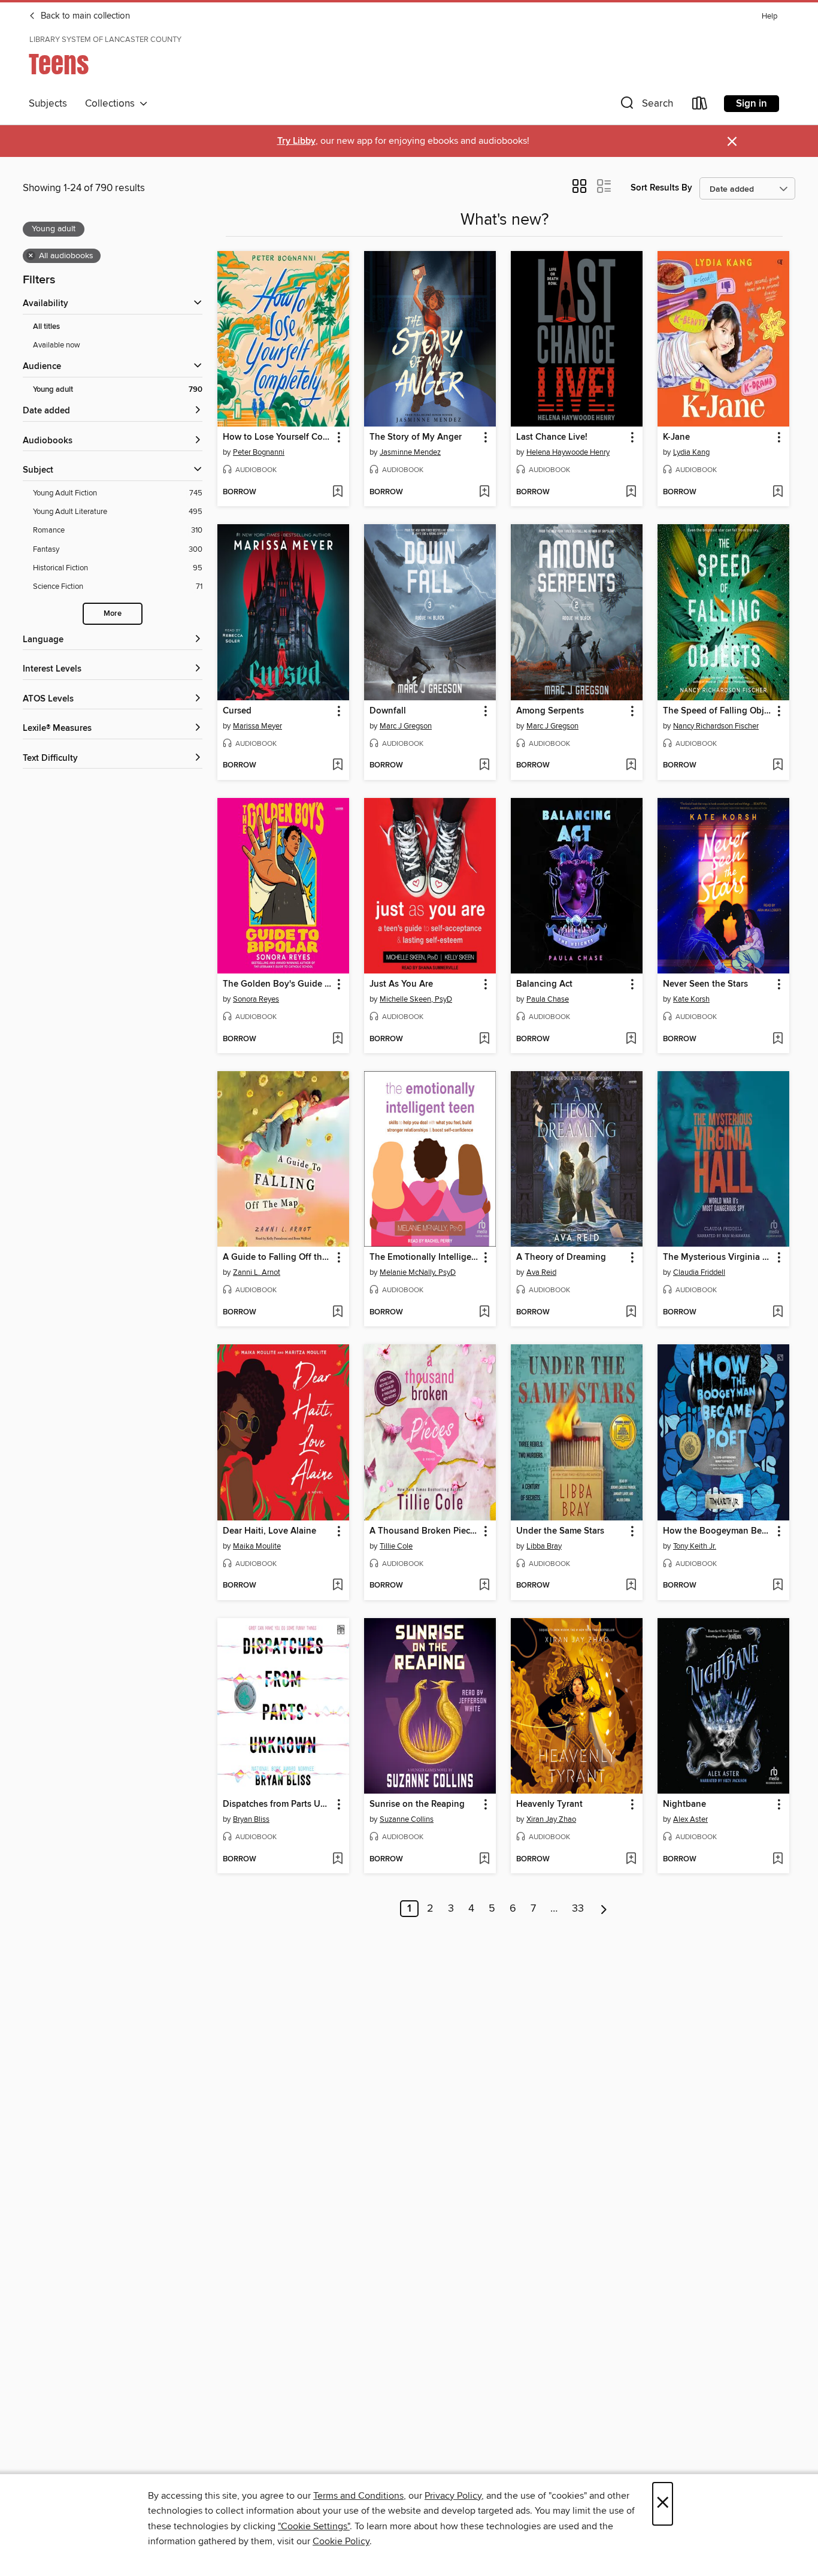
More (113, 614)
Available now (57, 345)
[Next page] (604, 1909)
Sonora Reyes (256, 999)
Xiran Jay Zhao (551, 1819)
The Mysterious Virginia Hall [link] (718, 1257)
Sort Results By (661, 188)
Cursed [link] (237, 711)
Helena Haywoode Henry (568, 452)
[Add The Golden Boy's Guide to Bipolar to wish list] (337, 1039)
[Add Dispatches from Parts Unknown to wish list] (337, 1860)
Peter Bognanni (259, 452)
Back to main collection (84, 16)
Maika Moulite (257, 1546)
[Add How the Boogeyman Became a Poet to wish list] (778, 1586)
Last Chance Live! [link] (552, 437)
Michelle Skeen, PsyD (416, 999)
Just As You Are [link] (401, 984)
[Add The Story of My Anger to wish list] (484, 492)
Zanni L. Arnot (257, 1272)
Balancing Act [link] (544, 984)
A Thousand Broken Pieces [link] (424, 1531)
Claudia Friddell (699, 1272)
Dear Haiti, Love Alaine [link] (269, 1531)
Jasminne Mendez (410, 452)
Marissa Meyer (257, 726)
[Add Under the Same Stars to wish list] (631, 1586)
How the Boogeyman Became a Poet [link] (718, 1531)
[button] (646, 106)
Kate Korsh (691, 999)
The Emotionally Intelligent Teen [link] (424, 1257)
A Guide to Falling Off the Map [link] (278, 1257)
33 (578, 1909)
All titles (46, 327)
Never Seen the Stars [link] (705, 984)
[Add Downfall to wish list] (484, 766)
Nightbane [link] (684, 1804)
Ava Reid (541, 1272)
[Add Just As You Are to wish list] (484, 1039)
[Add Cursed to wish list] (337, 766)
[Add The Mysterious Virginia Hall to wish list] (778, 1313)
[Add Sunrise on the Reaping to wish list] (484, 1860)
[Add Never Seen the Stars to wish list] (778, 1039)
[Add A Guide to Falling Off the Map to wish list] (337, 1313)
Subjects (48, 104)
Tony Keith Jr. (695, 1546)
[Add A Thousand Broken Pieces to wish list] (484, 1586)
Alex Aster (690, 1819)
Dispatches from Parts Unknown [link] (278, 1804)
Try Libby (296, 141)
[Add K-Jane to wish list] (778, 492)
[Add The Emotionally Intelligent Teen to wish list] (484, 1313)
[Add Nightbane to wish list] (778, 1860)
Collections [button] (112, 104)
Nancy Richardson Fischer (716, 726)
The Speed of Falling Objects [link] (718, 711)
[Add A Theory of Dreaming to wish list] (631, 1313)
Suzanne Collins (407, 1819)
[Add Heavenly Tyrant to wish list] (631, 1860)
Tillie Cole (396, 1546)
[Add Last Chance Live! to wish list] (631, 492)
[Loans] (700, 106)
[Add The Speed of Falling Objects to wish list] (778, 766)
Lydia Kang (691, 452)
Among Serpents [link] (550, 711)
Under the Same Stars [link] (560, 1531)
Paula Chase (548, 999)
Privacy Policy (453, 2496)
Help (769, 16)
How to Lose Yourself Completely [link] (278, 437)
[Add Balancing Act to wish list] (631, 1039)
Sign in (752, 104)
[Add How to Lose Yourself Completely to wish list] (337, 492)
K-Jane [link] (676, 437)
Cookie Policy (341, 2541)
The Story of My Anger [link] (416, 437)
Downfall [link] (388, 711)
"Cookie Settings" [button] (314, 2526)
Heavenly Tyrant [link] (549, 1804)
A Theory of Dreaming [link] (561, 1257)
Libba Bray (544, 1546)
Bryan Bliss (251, 1819)
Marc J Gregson (406, 726)
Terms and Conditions (358, 2496)
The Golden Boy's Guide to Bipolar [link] (278, 984)
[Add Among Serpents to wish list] (631, 766)
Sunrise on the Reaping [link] (417, 1804)
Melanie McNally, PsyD (418, 1272)
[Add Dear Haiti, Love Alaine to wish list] (337, 1586)
